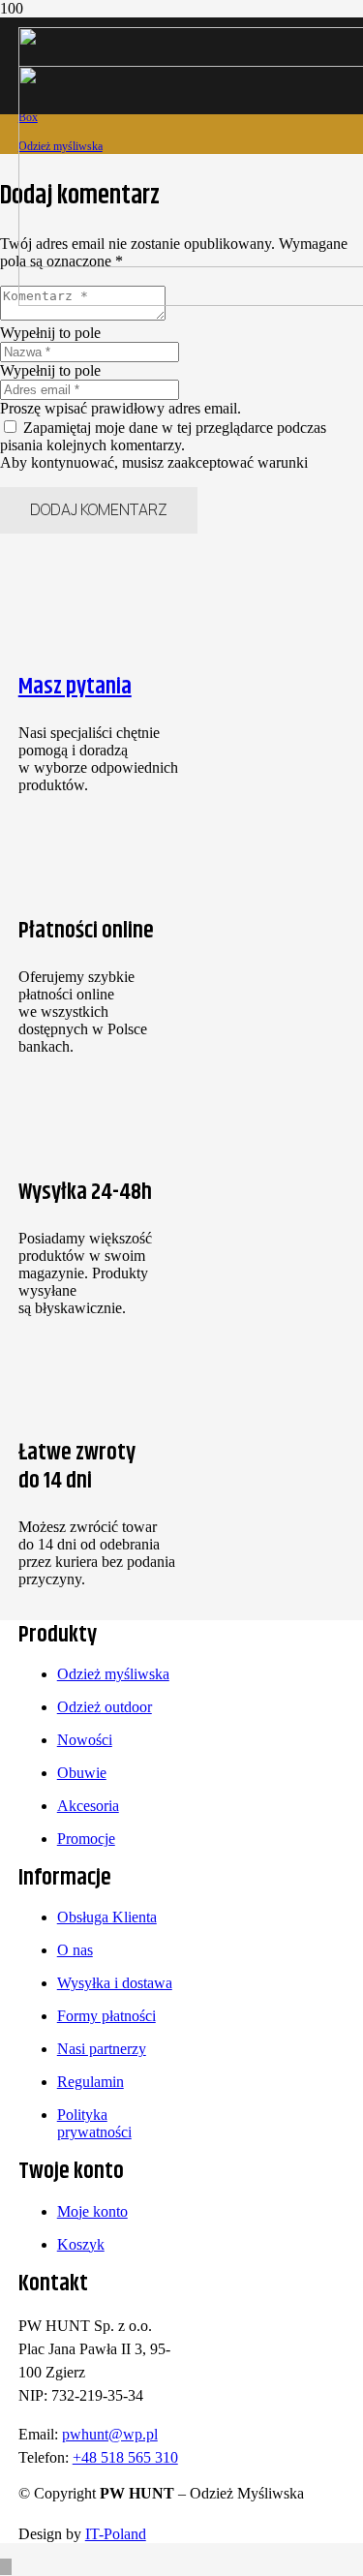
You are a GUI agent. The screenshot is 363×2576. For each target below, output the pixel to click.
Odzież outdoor (105, 1707)
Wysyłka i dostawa (115, 1983)
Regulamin (91, 2082)
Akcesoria (88, 1806)
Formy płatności (106, 2016)
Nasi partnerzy (102, 2049)
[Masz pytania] (100, 592)
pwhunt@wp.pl (110, 2434)
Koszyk (81, 2244)
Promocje (86, 1839)
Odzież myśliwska (113, 1674)
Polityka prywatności (94, 2123)
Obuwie (82, 1773)
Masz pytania (75, 687)
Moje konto (92, 2211)
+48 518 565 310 (125, 2457)
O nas (75, 1950)
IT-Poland (116, 2534)
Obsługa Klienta (107, 1917)
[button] (6, 2567)
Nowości (85, 1740)
